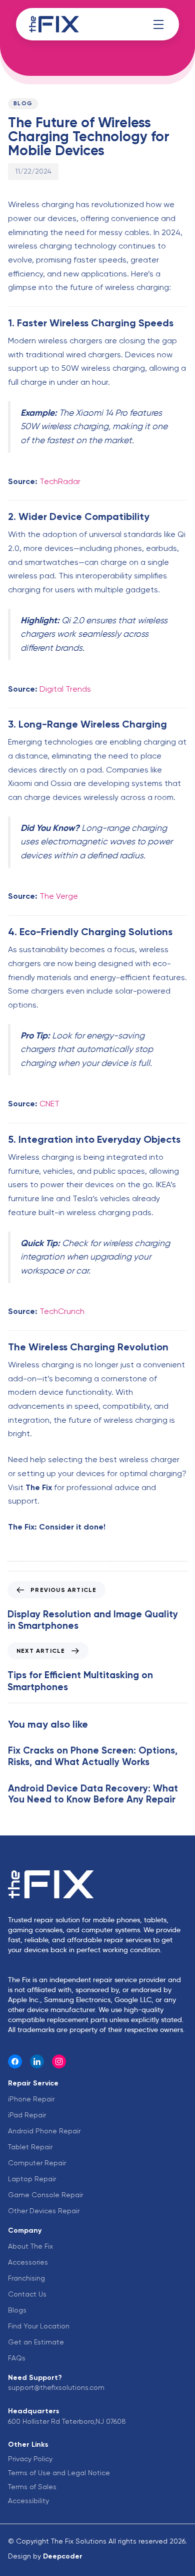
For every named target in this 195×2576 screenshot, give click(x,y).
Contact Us (27, 2294)
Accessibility (28, 2501)
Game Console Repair (45, 2195)
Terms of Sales (32, 2487)
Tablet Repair (30, 2147)
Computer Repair (37, 2163)
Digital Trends (65, 689)
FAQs (17, 2358)
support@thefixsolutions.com (56, 2387)
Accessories (28, 2262)
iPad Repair (27, 2115)
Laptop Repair (32, 2179)
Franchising (26, 2278)
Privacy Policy (30, 2459)
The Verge (59, 896)
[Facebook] (15, 2061)
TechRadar (60, 481)
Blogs (17, 2310)
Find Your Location (39, 2326)
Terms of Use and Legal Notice (59, 2473)
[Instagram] (59, 2061)
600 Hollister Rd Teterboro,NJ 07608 (67, 2421)
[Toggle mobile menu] (158, 24)
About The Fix (30, 2246)
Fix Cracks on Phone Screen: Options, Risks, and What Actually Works (93, 1756)
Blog (23, 104)
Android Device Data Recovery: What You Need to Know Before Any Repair (93, 1794)
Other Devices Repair (44, 2211)
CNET (49, 1104)
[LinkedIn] (37, 2061)
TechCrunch (62, 1311)
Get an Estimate (36, 2342)
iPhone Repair (31, 2099)
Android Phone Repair (44, 2131)
